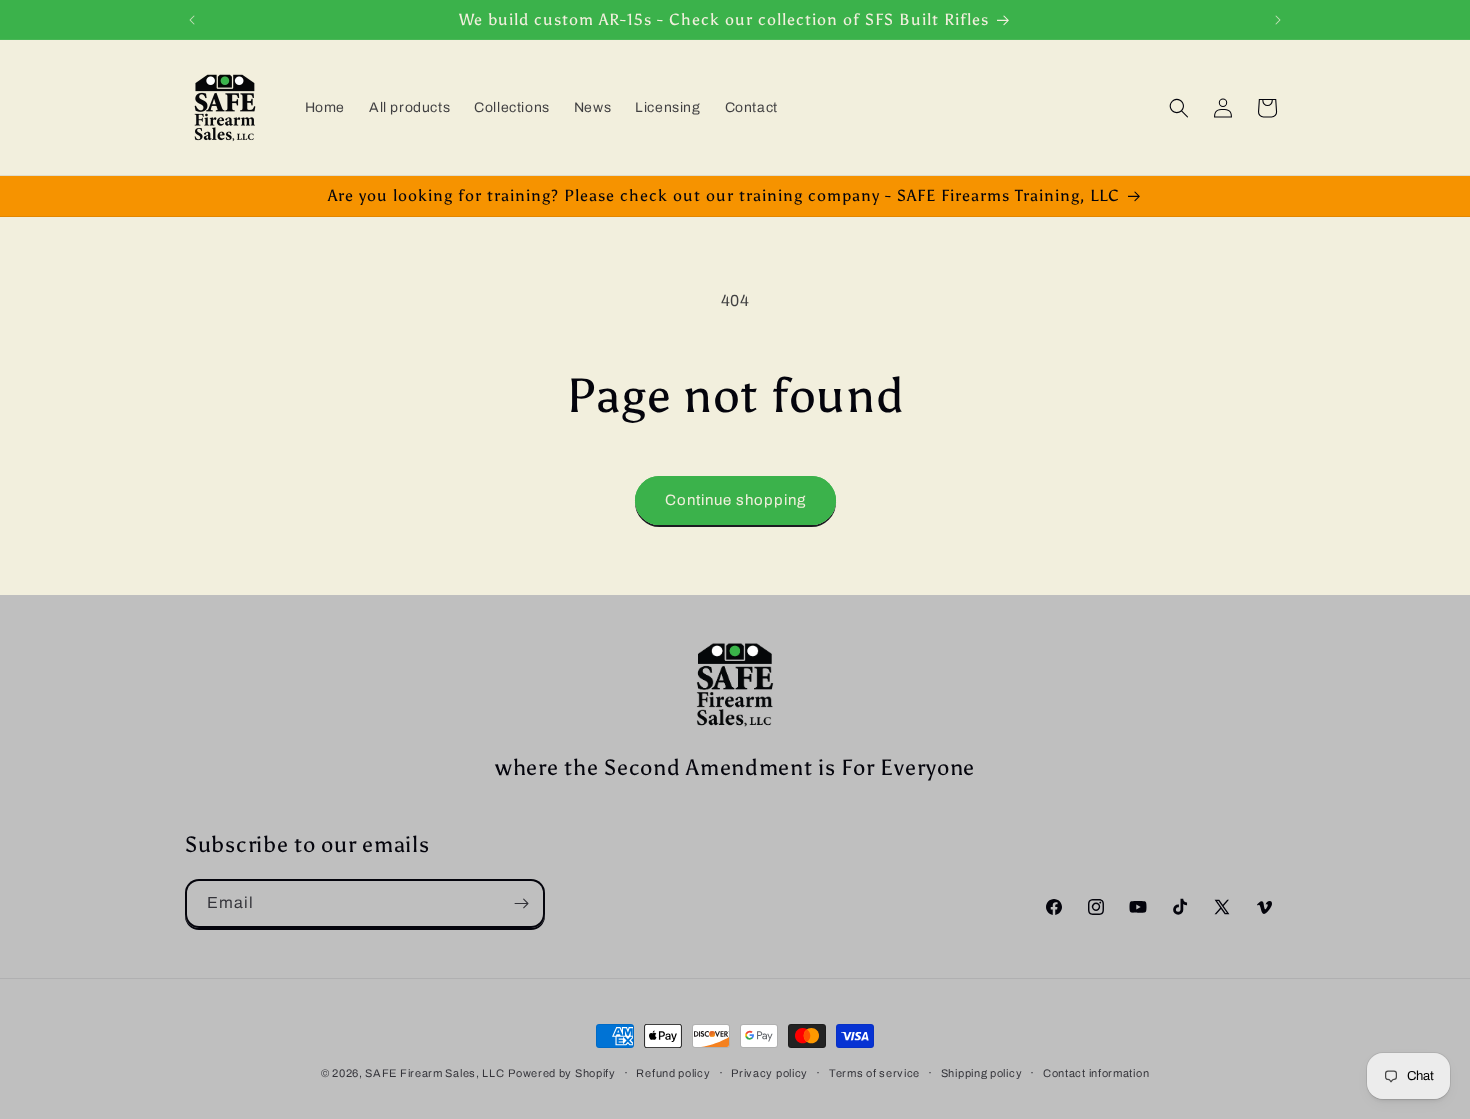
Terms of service (874, 1073)
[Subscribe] (521, 903)
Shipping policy (982, 1073)
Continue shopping (735, 500)
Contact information (1096, 1073)
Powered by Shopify (562, 1073)
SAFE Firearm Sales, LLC (434, 1073)
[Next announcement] (1278, 20)
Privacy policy (769, 1073)
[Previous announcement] (192, 20)
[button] (1179, 108)
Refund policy (673, 1073)
